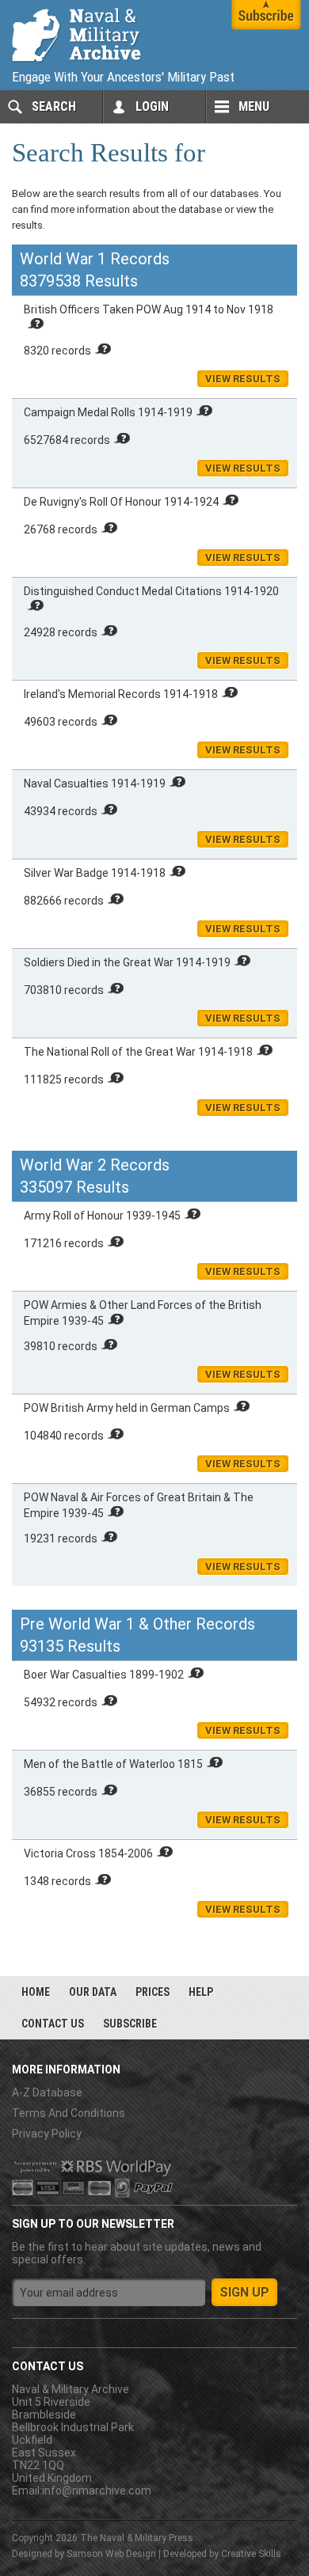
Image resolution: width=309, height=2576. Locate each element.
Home (36, 1992)
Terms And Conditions (69, 2113)
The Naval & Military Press (137, 2538)
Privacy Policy (47, 2134)
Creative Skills (251, 2554)
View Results (243, 379)
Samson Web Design (111, 2554)
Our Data (93, 1992)
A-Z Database (47, 2092)
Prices (153, 1992)
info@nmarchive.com (97, 2491)
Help (201, 1992)
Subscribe (130, 2024)
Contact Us (53, 2024)
